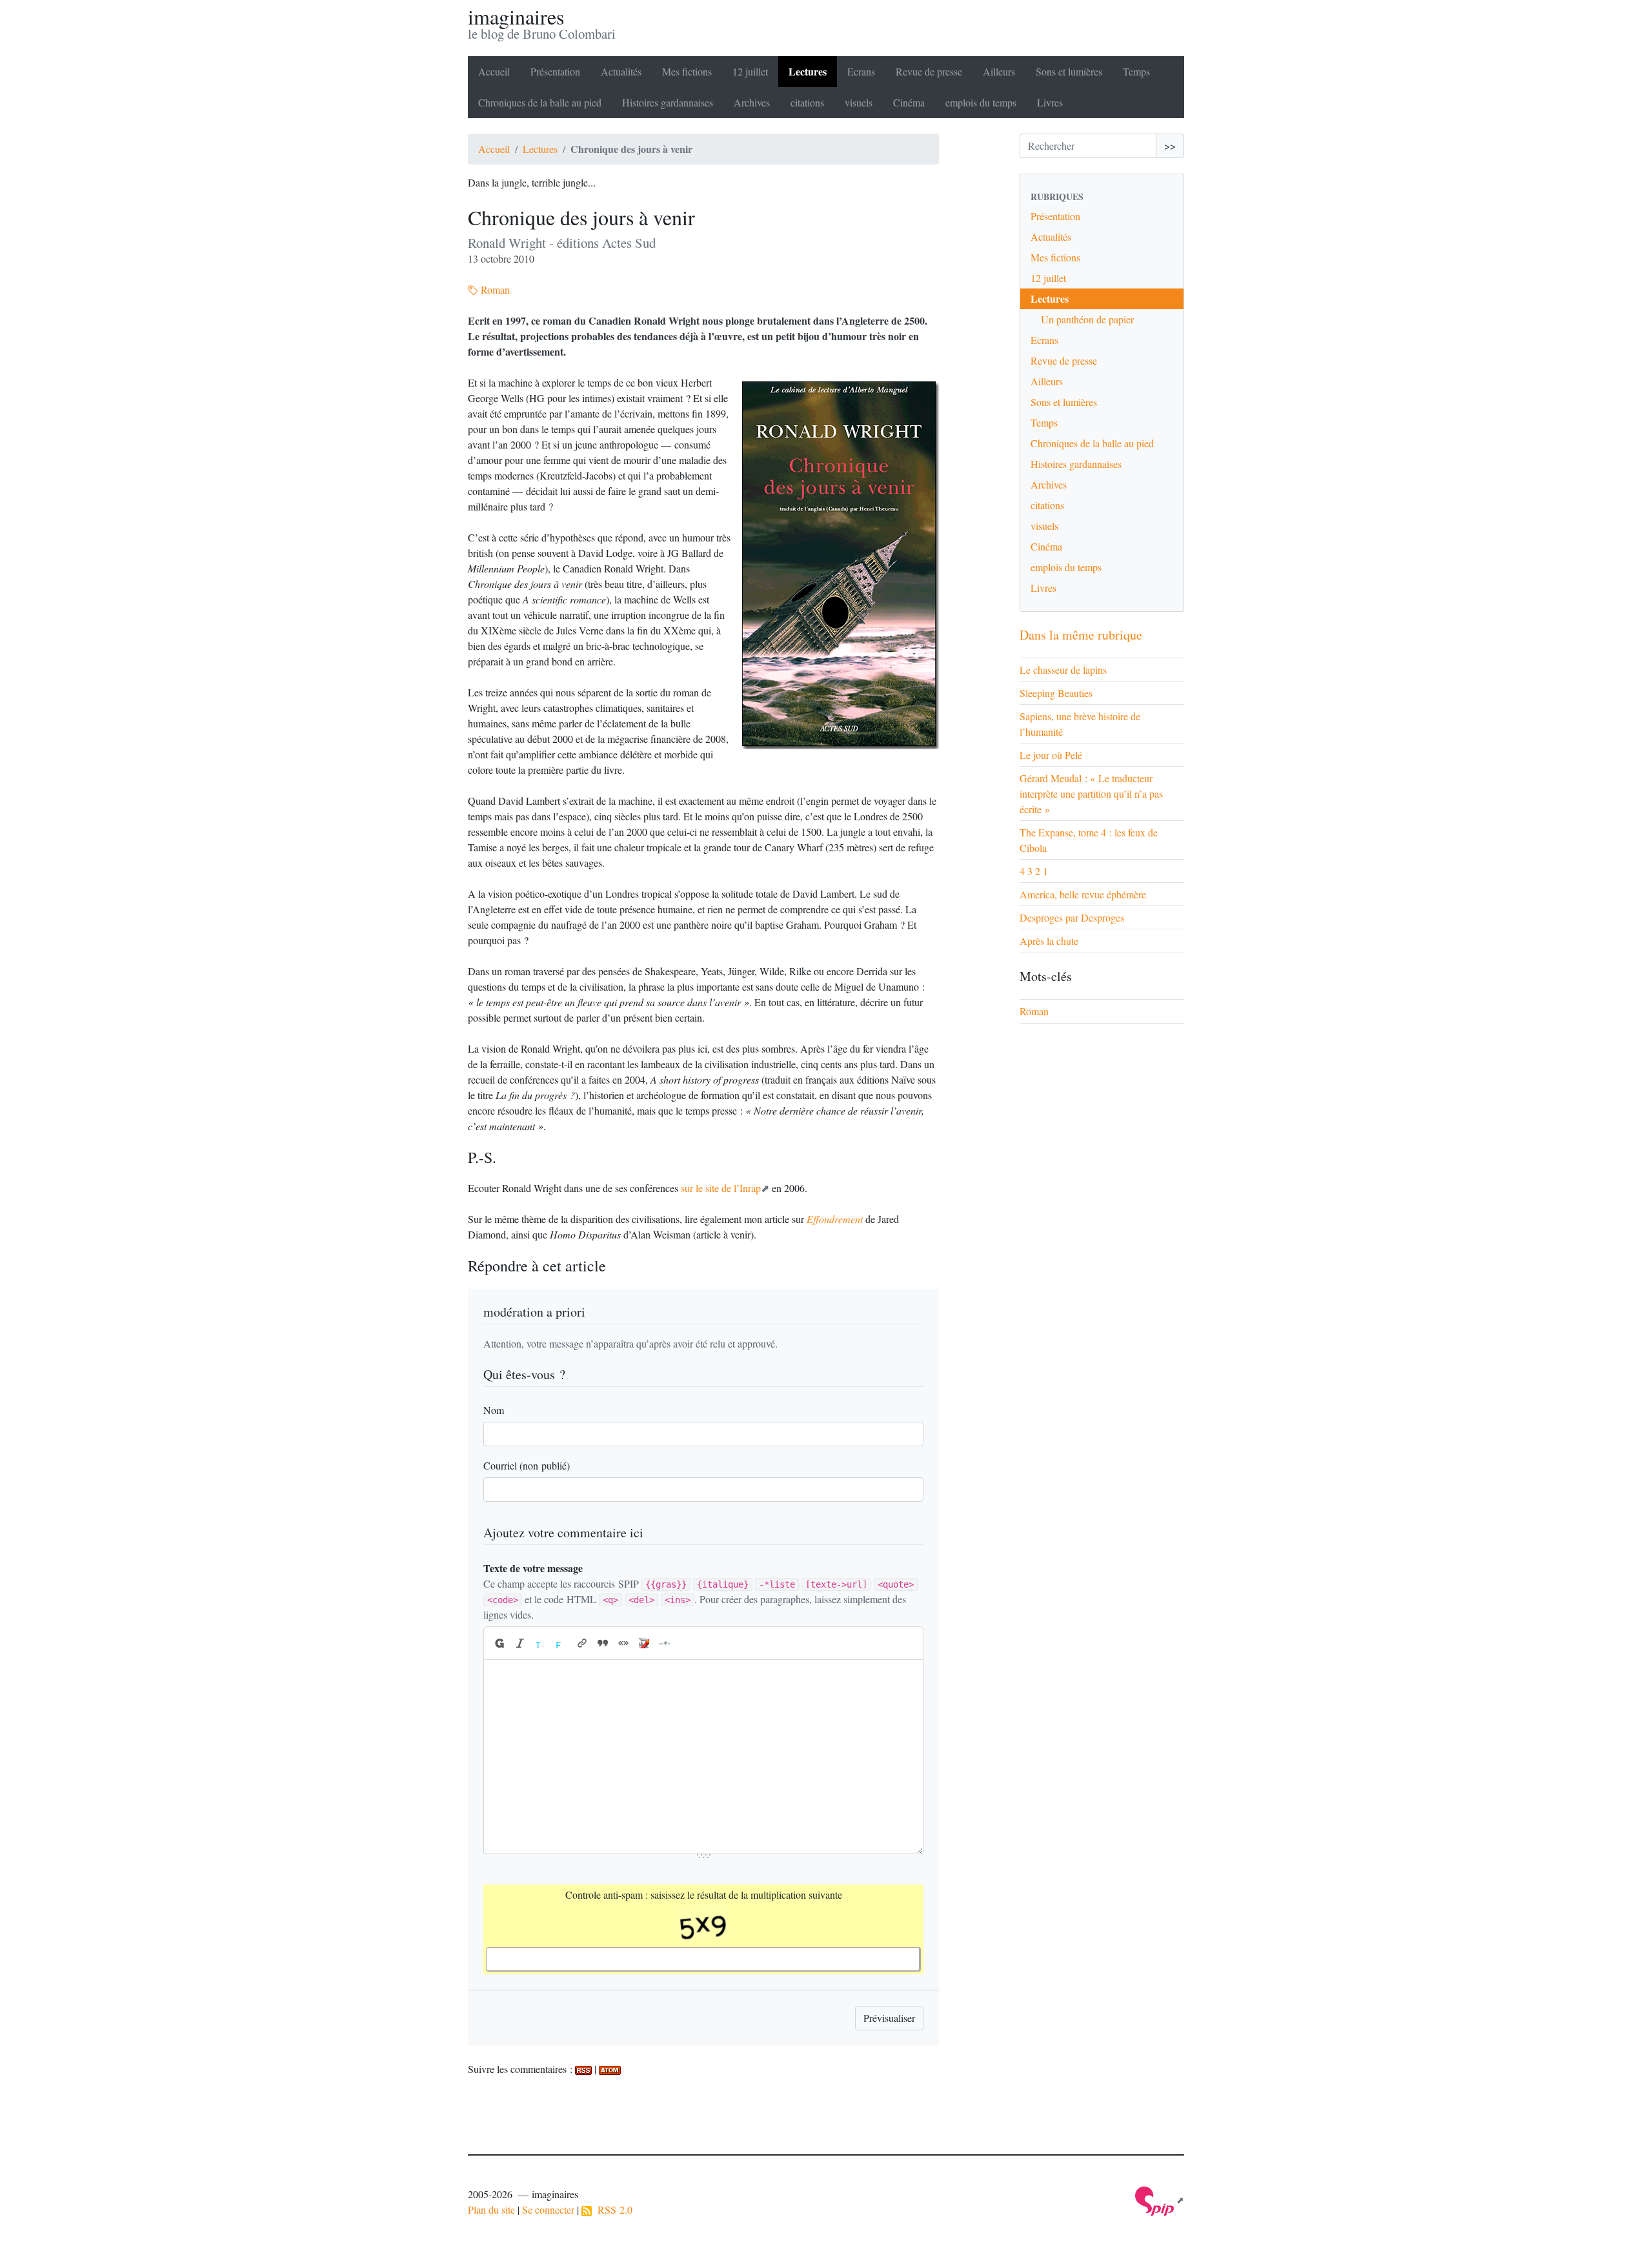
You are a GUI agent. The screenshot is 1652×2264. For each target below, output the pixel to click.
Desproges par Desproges (1072, 917)
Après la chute (1049, 941)
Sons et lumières (1069, 71)
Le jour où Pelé (1051, 755)
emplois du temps (981, 102)
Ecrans (861, 71)
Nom (494, 1410)
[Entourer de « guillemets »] (623, 1643)
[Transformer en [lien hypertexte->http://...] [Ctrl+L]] (582, 1643)
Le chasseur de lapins (1063, 670)
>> (1170, 146)
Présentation (555, 71)
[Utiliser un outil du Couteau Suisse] (644, 1643)
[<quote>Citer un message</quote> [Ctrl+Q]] (603, 1643)
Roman (494, 289)
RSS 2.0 (612, 2209)
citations (807, 102)
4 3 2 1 (1034, 871)
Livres (1050, 102)
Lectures (808, 71)
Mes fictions (687, 71)
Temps (1136, 71)
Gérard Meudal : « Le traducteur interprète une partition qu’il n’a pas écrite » (1091, 793)
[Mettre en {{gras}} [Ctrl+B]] (499, 1643)
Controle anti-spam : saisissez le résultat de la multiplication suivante (704, 1895)
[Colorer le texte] (541, 1643)
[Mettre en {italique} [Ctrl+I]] (520, 1643)
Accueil (494, 71)
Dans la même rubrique (1081, 635)
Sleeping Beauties (1056, 693)
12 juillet (750, 71)
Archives (752, 102)
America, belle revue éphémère (1083, 894)
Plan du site (491, 2209)
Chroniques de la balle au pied (540, 102)
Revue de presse (929, 71)
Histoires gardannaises (668, 102)
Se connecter (548, 2209)
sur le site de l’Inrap (721, 1188)
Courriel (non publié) (527, 1465)
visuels (859, 102)
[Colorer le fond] (561, 1643)
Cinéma (909, 102)
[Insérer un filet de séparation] (665, 1643)
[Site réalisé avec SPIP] (1160, 2200)
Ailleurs (999, 71)
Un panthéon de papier (1087, 319)
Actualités (621, 71)
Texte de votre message (533, 1568)
